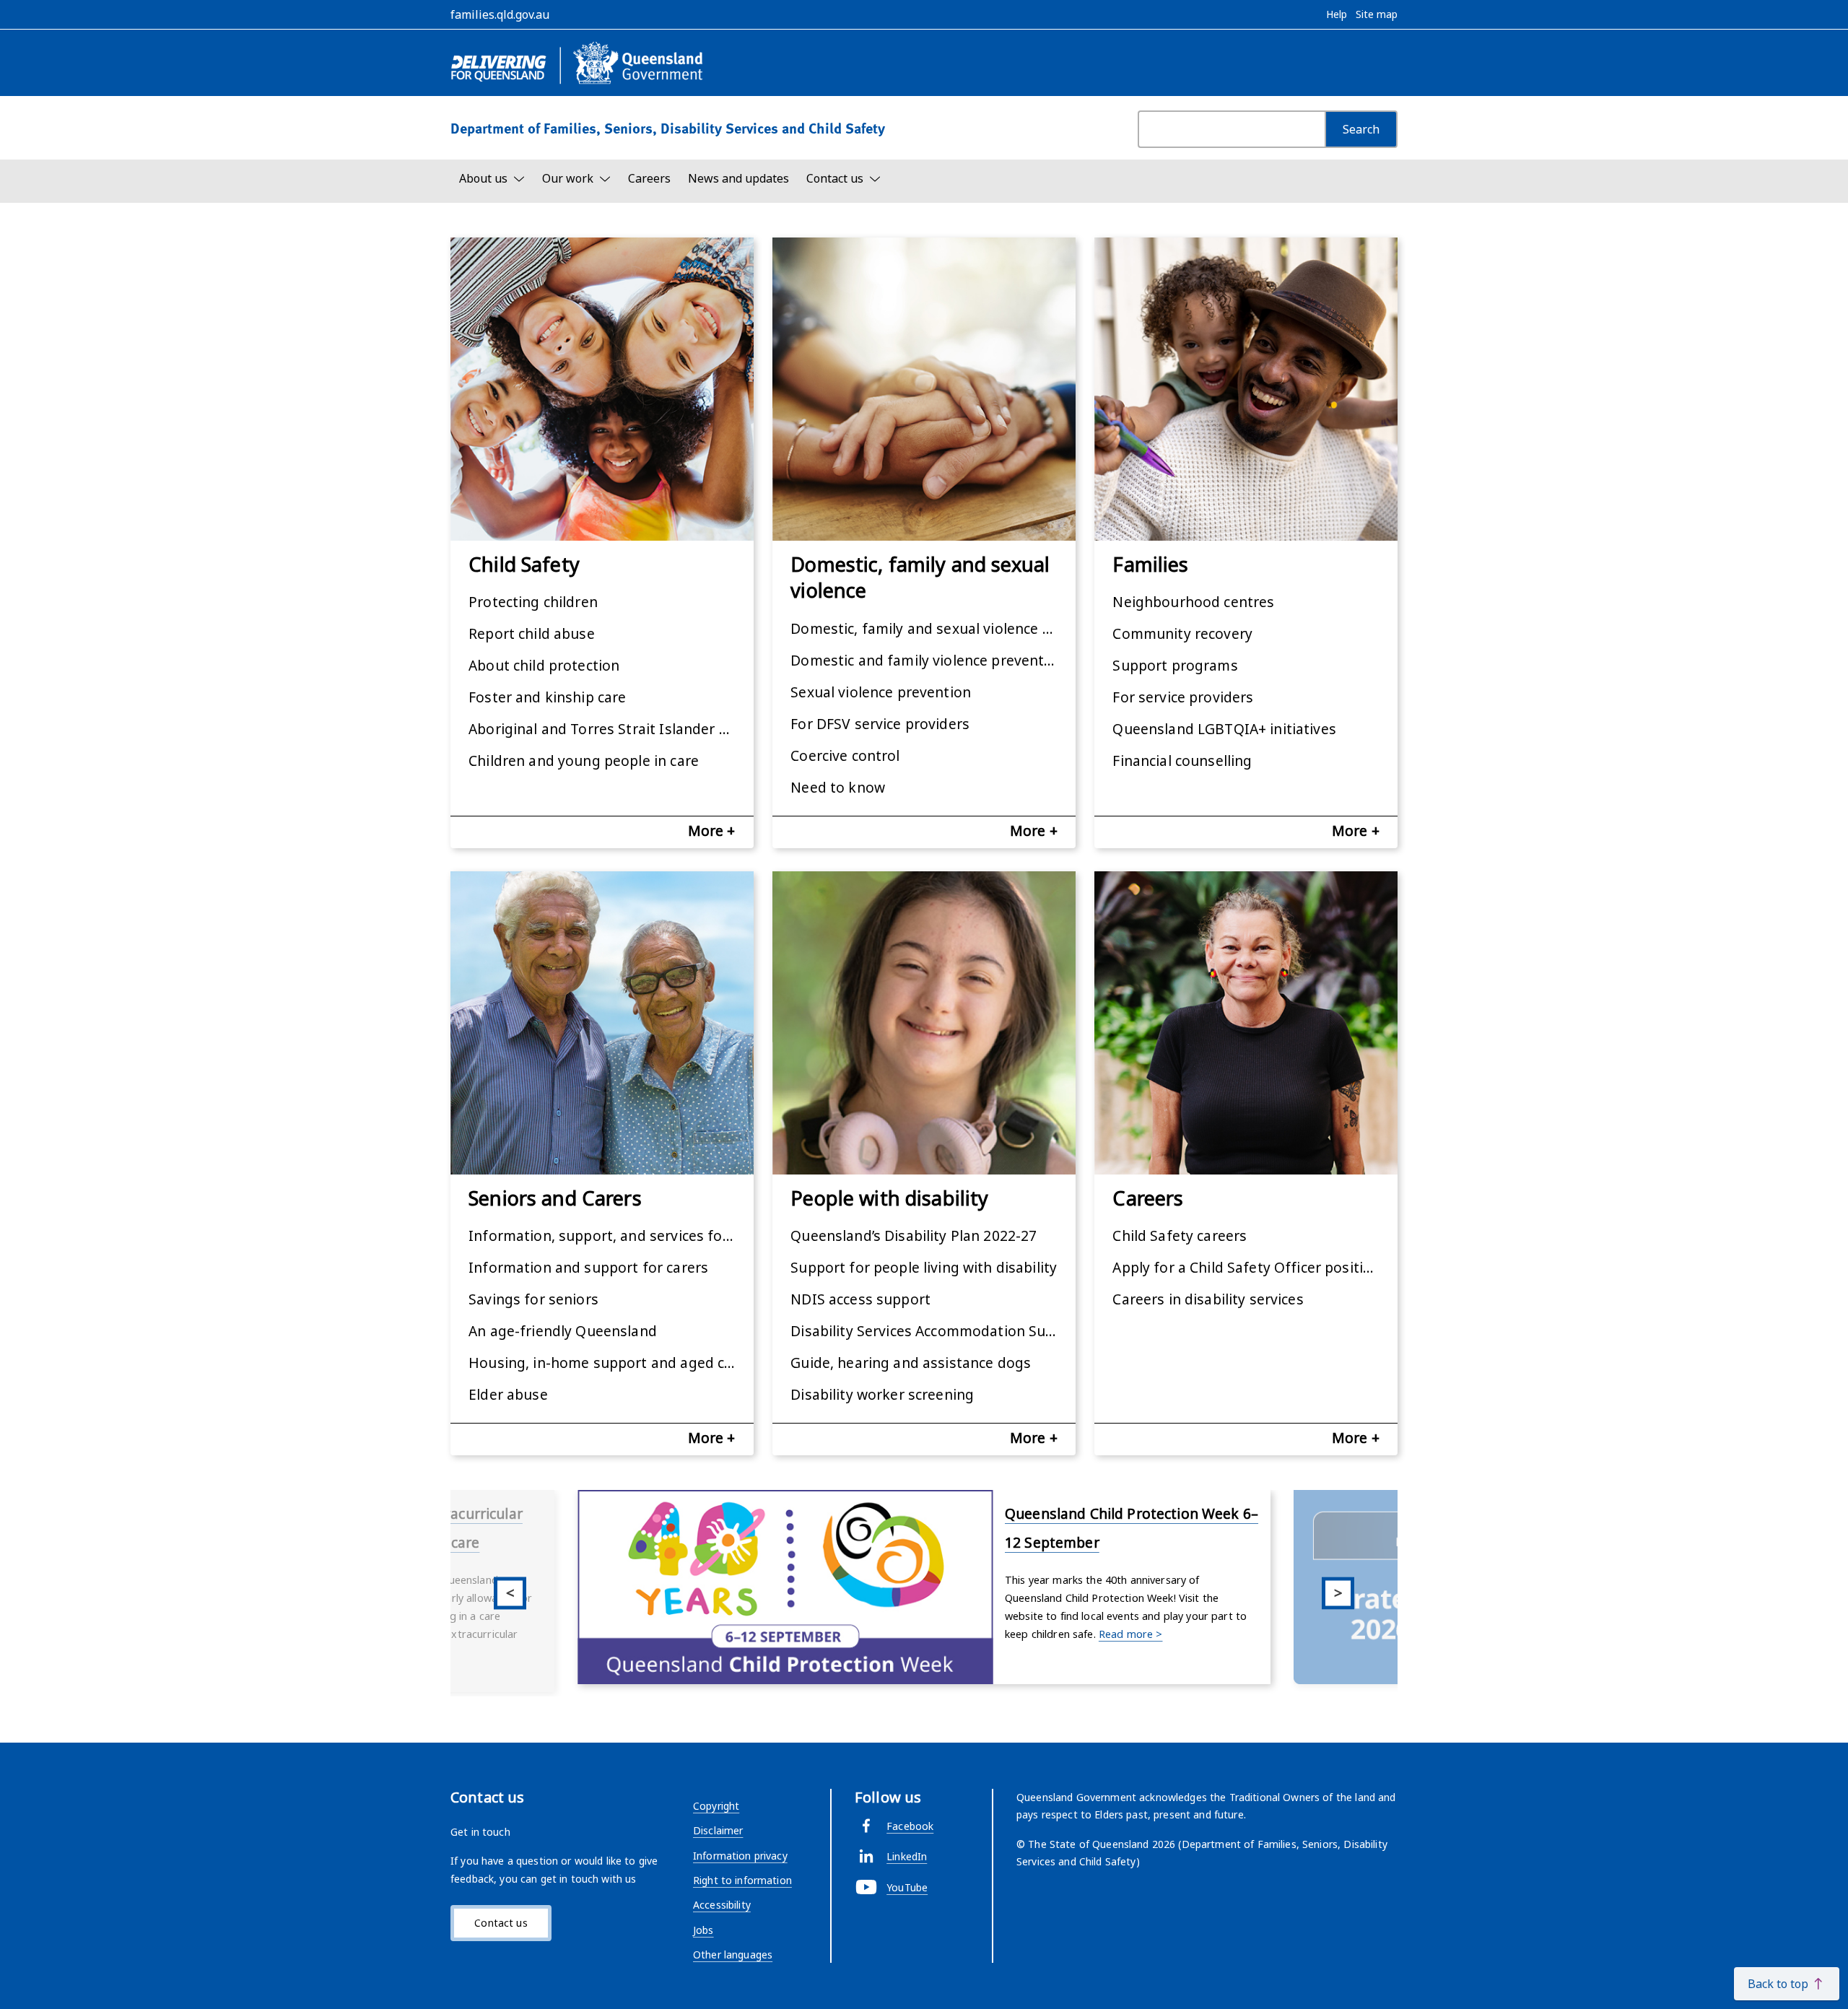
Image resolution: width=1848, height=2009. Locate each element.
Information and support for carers (588, 1267)
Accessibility (722, 1905)
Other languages (733, 1954)
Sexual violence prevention (881, 692)
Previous (510, 1593)
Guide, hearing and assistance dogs (911, 1363)
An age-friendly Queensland (563, 1331)
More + (712, 831)
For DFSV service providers (880, 724)
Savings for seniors (533, 1299)
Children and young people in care (584, 761)
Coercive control (845, 755)
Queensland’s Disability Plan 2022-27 (914, 1236)
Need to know (838, 787)
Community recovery (1182, 633)
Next (1338, 1593)
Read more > (1131, 1634)
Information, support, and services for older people (611, 1236)
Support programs (1175, 665)
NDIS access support (860, 1299)
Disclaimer (718, 1830)
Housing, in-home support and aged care (607, 1363)
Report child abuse (532, 633)
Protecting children (533, 602)
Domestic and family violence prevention (928, 660)
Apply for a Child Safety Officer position (1246, 1267)
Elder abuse (508, 1394)
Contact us (501, 1923)
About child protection (544, 665)
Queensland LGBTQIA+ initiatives (1224, 729)
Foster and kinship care (547, 697)
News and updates (738, 178)
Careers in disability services (1208, 1299)
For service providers (1183, 697)
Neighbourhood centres (1193, 602)
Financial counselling (1182, 761)
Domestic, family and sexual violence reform (933, 628)
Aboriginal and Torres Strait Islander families (611, 729)
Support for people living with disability (924, 1267)
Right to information (742, 1880)
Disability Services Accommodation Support (933, 1331)
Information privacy (740, 1856)
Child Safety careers (1180, 1236)
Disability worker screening (882, 1394)
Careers (649, 178)
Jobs (703, 1930)
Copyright (716, 1806)
